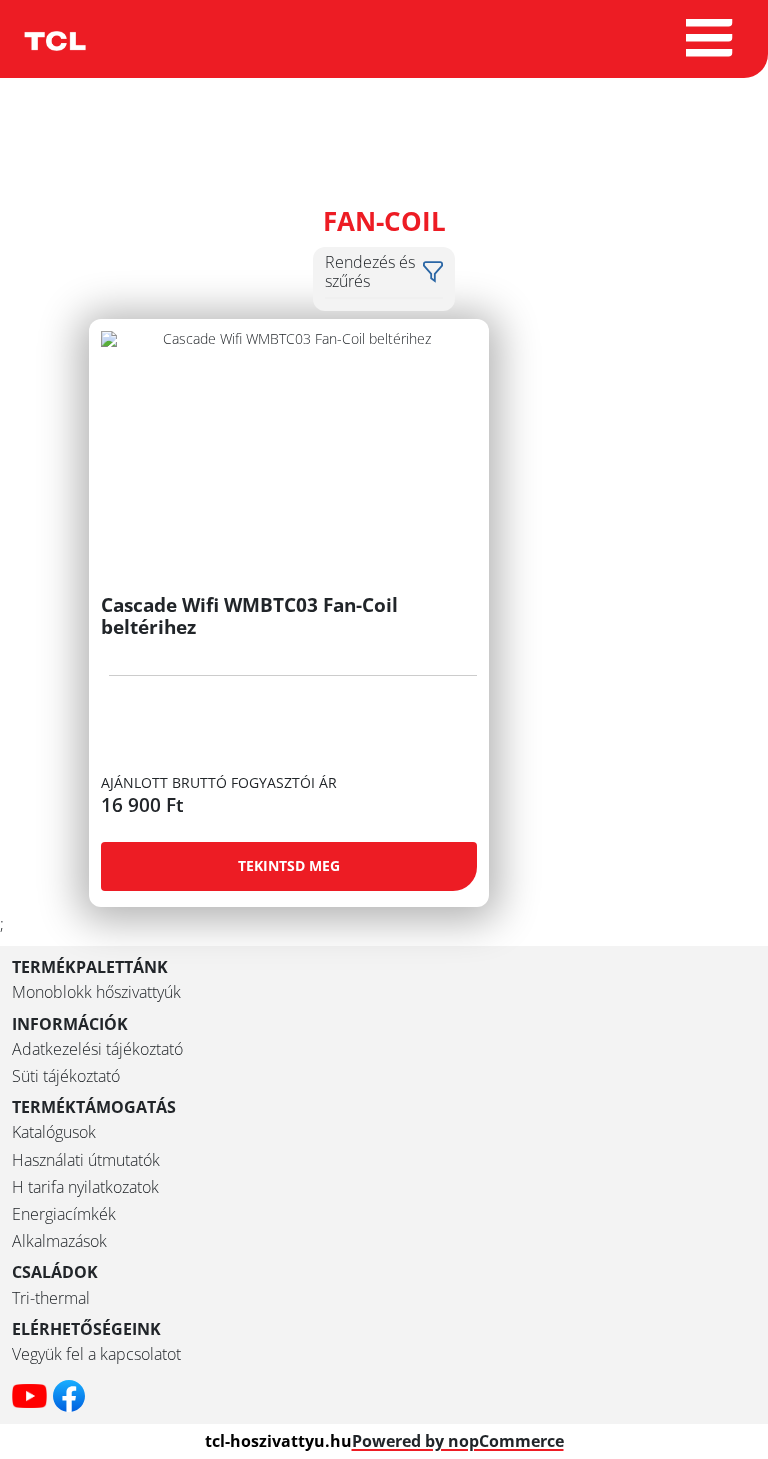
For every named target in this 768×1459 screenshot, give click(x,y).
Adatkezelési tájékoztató (97, 1049)
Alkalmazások (59, 1241)
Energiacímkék (64, 1214)
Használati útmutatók (86, 1160)
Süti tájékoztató (66, 1076)
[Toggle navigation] (711, 39)
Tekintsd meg (289, 865)
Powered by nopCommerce (458, 1441)
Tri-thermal (51, 1298)
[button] (384, 272)
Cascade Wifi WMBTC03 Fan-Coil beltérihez (249, 616)
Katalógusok (54, 1132)
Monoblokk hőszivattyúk (96, 992)
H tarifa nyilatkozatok (85, 1187)
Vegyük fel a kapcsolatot (96, 1354)
